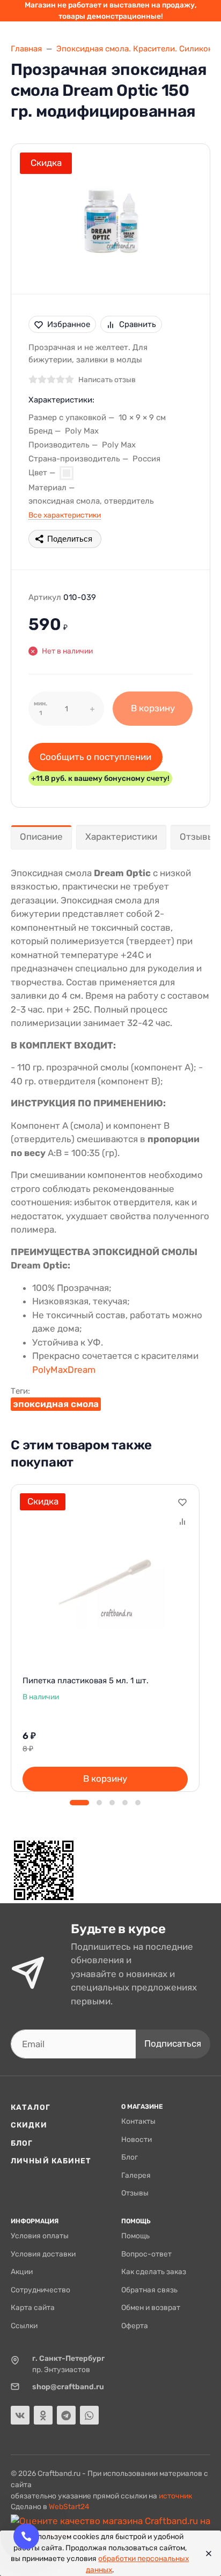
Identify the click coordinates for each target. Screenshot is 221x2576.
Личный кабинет (51, 2161)
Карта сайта (33, 2307)
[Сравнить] (182, 1521)
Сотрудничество (40, 2290)
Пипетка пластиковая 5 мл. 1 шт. (86, 1681)
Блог (22, 2143)
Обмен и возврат (151, 2307)
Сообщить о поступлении (95, 757)
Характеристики (121, 837)
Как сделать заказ (154, 2271)
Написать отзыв (107, 379)
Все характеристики (65, 515)
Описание (41, 837)
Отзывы (135, 2193)
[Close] (206, 2554)
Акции (22, 2271)
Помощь (135, 2236)
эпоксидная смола (56, 1404)
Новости (137, 2139)
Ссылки (24, 2326)
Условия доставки (43, 2254)
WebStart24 (69, 2506)
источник (175, 2496)
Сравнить (138, 324)
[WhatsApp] (89, 2415)
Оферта (135, 2326)
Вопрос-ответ (146, 2254)
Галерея (136, 2175)
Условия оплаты (40, 2236)
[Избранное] (182, 1502)
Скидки (29, 2125)
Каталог (31, 2107)
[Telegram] (66, 2415)
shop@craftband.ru (68, 2387)
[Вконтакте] (20, 2415)
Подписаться (173, 2043)
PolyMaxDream (64, 1370)
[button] (79, 1803)
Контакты (138, 2121)
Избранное (69, 324)
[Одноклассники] (43, 2415)
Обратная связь (149, 2290)
